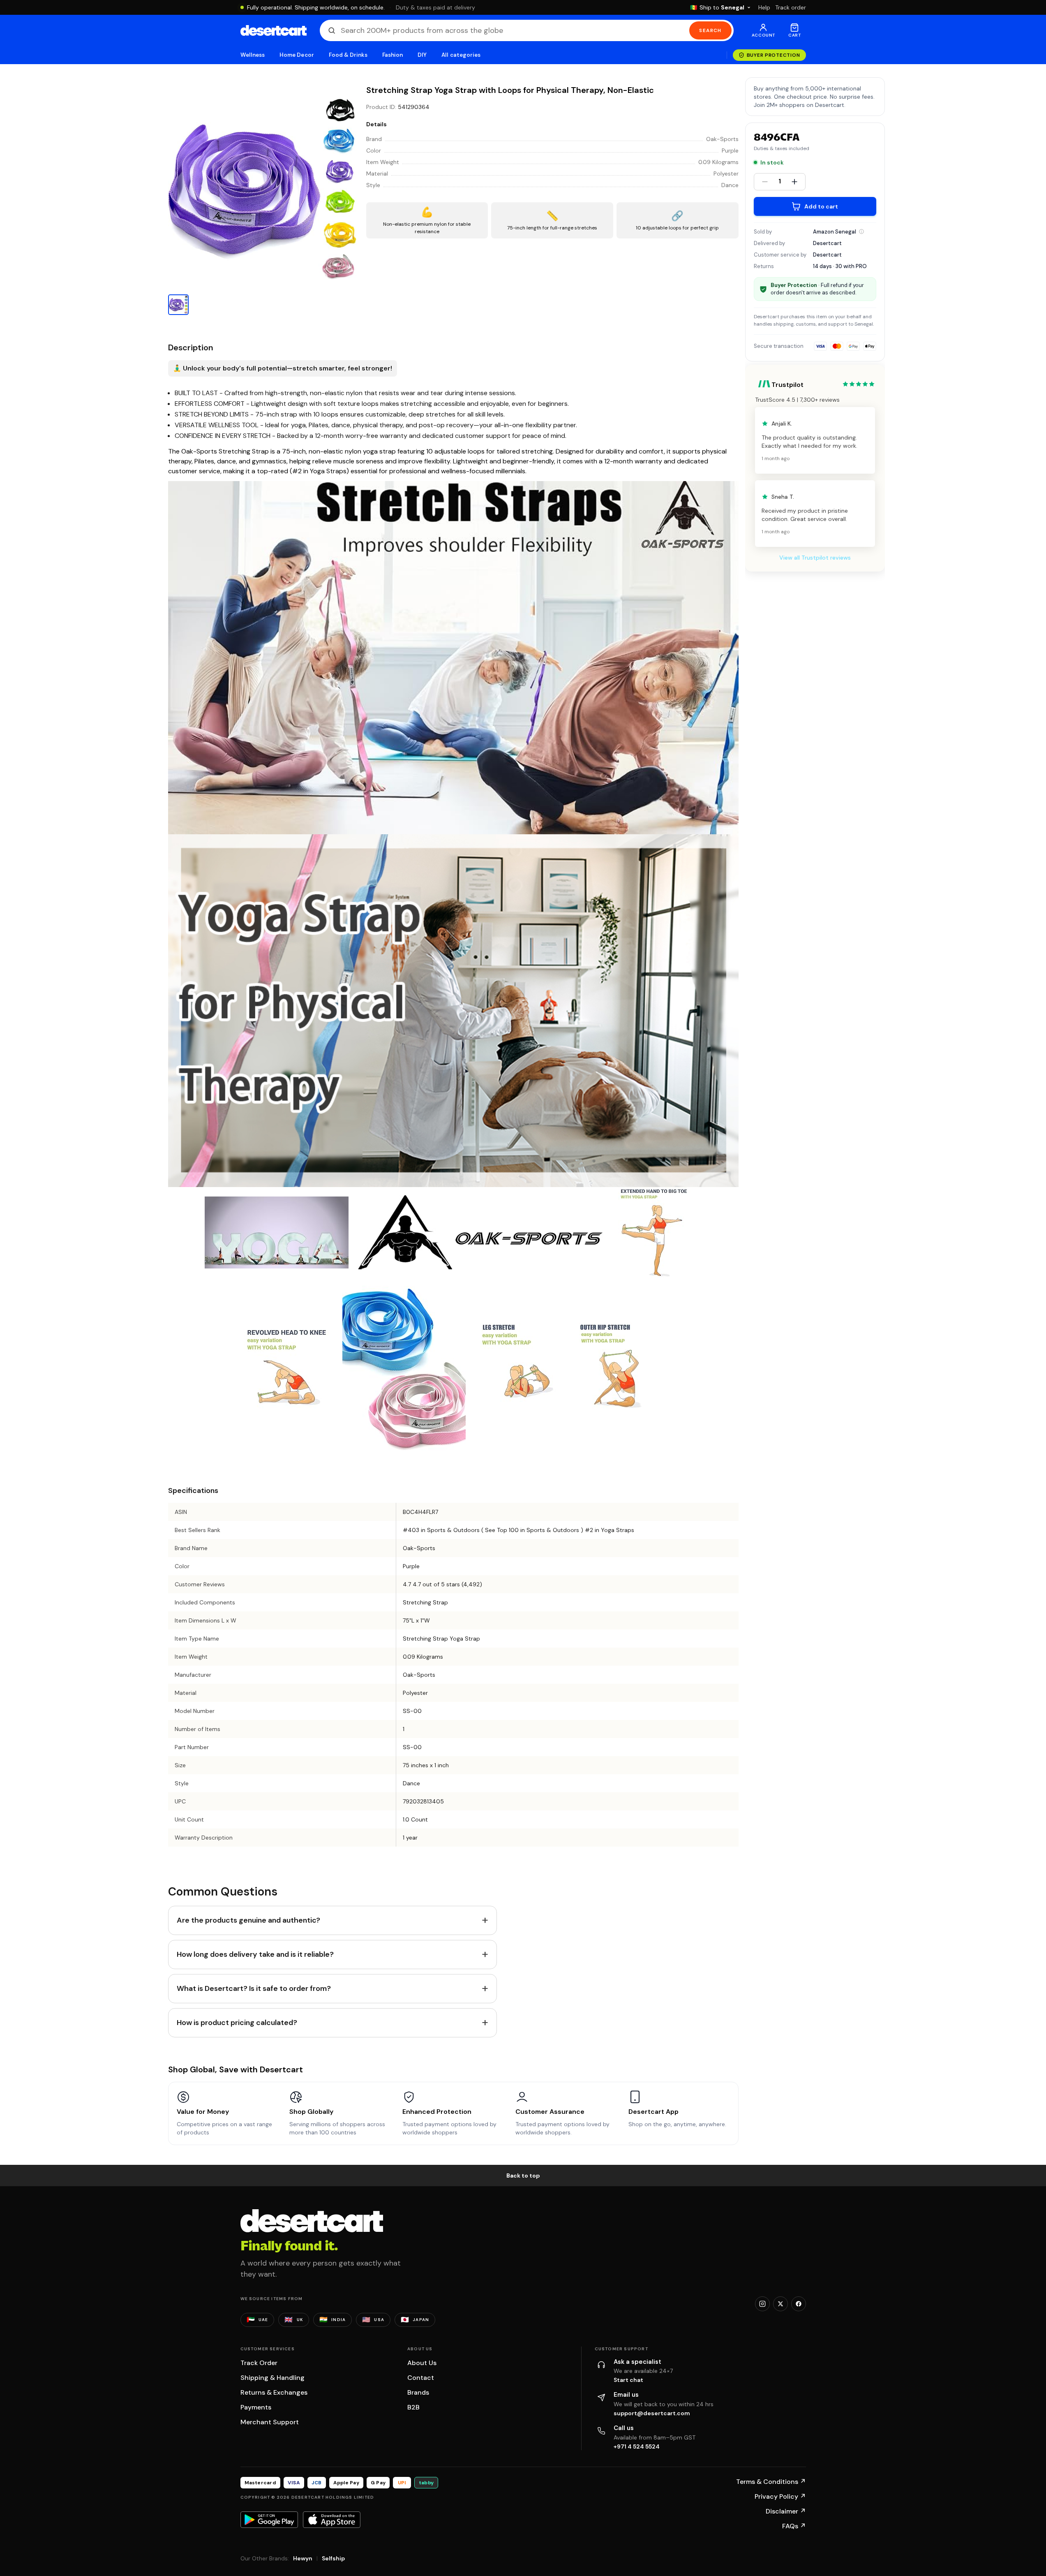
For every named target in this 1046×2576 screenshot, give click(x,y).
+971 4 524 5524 (637, 2446)
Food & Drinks (348, 55)
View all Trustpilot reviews (815, 558)
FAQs (794, 2526)
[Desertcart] (274, 30)
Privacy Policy (780, 2496)
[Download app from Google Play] (269, 2520)
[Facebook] (799, 2304)
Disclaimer (786, 2511)
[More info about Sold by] (861, 231)
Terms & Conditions (771, 2482)
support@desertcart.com (652, 2413)
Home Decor (297, 55)
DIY (422, 55)
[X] (780, 2304)
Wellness (253, 55)
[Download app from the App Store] (332, 2520)
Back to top (523, 2176)
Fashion (393, 55)
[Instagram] (762, 2304)
